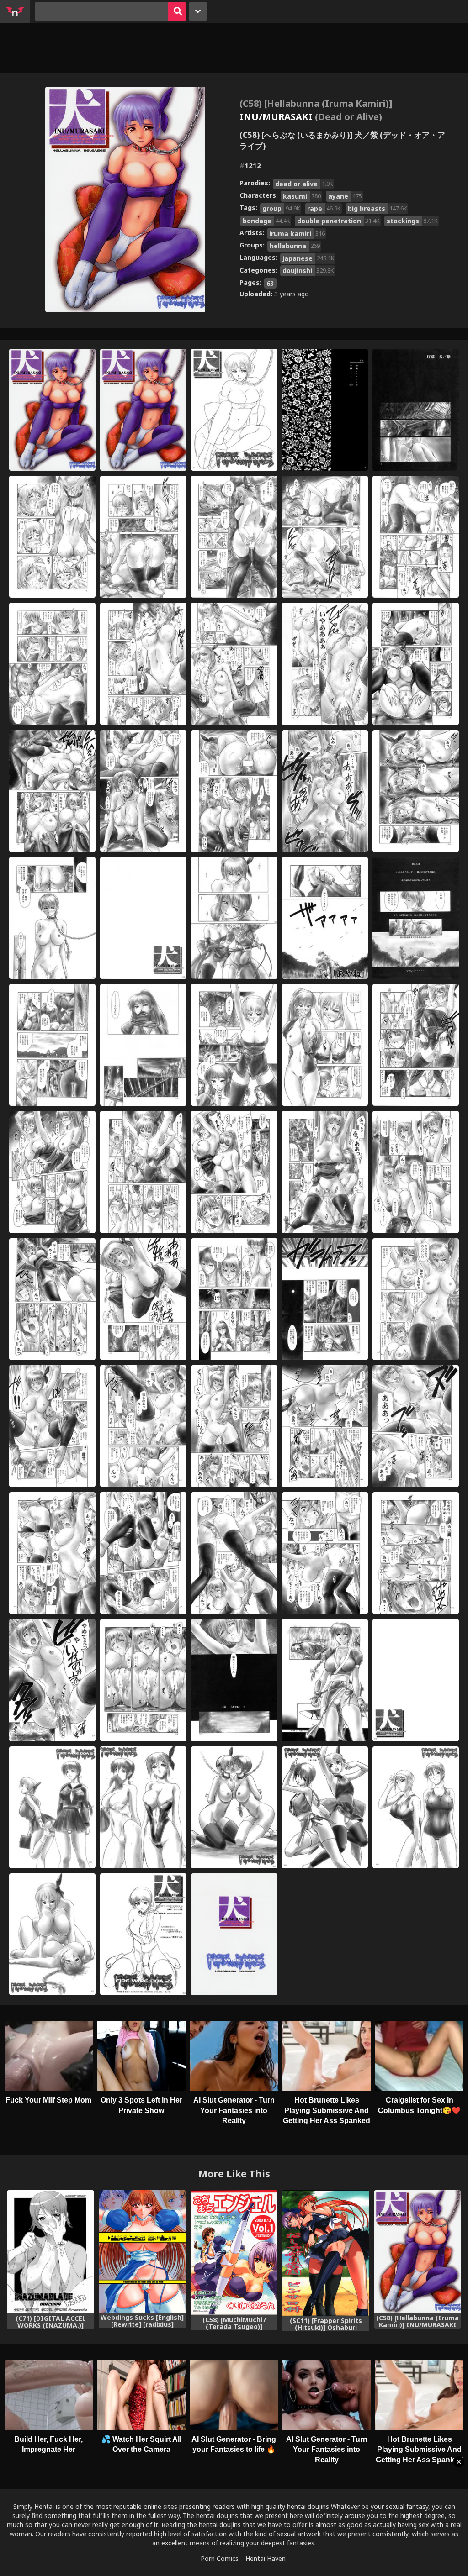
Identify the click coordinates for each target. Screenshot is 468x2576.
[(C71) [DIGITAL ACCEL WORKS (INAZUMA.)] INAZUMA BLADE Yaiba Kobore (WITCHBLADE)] (51, 2252)
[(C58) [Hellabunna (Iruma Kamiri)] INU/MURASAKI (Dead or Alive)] (417, 2252)
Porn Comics (220, 2558)
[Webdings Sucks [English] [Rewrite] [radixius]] (142, 2252)
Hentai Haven (266, 2558)
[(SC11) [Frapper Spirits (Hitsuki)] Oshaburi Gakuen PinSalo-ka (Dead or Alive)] (326, 2253)
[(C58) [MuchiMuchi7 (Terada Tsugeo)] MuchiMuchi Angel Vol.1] (234, 2253)
